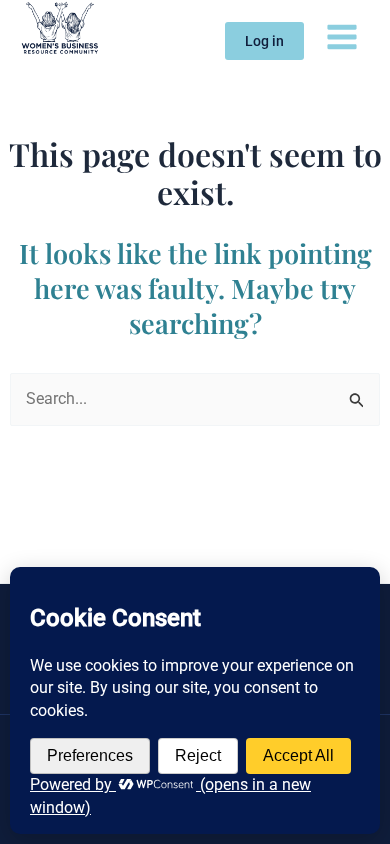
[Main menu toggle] (342, 36)
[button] (264, 41)
